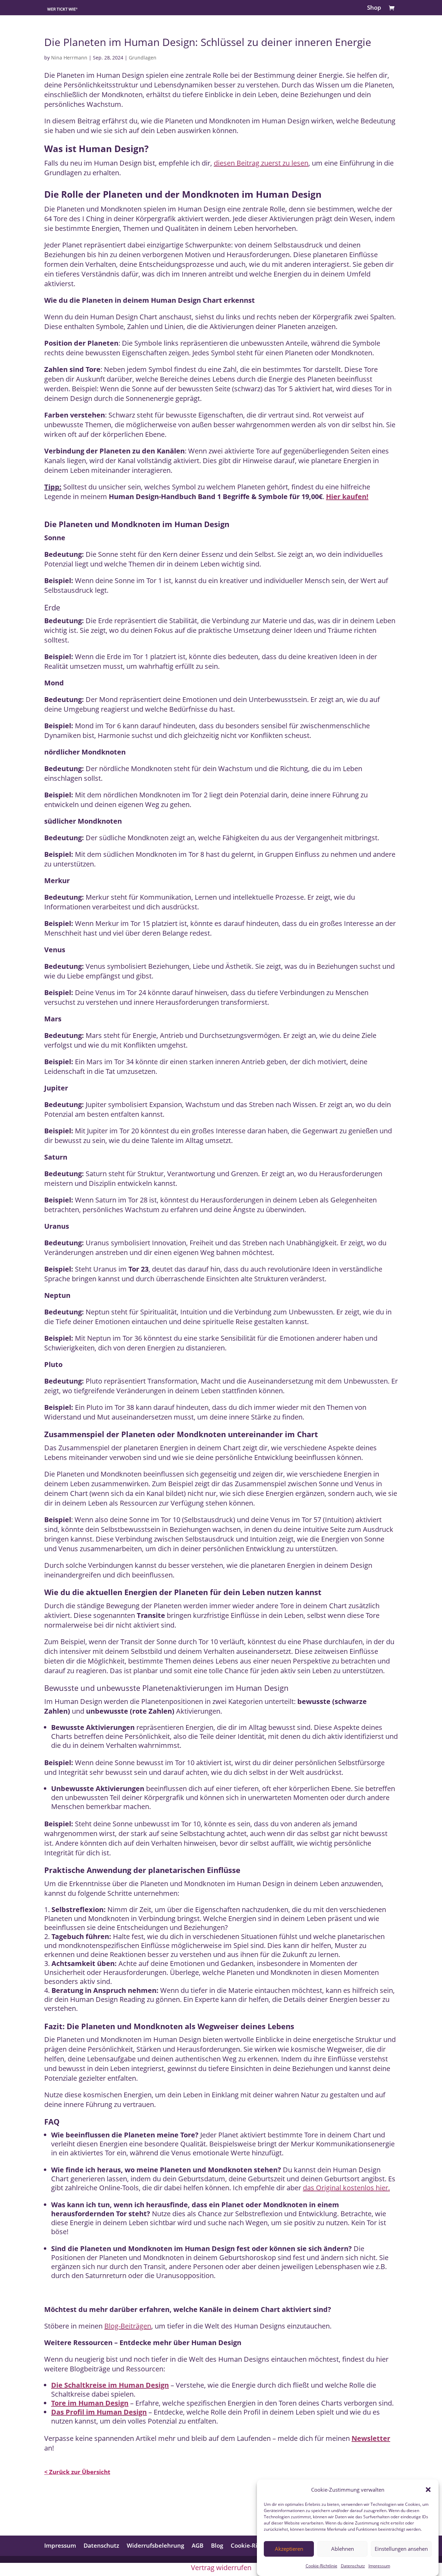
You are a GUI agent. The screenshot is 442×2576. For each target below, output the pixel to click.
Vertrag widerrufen (221, 2568)
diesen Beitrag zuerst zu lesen (261, 163)
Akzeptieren (289, 2549)
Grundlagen (143, 58)
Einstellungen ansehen (401, 2549)
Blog (217, 2545)
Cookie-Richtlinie (321, 2566)
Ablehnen (343, 2549)
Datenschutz (353, 2566)
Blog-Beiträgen (128, 2326)
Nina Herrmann (69, 58)
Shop (374, 8)
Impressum (379, 2566)
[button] (428, 2490)
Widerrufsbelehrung (155, 2545)
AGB (198, 2545)
